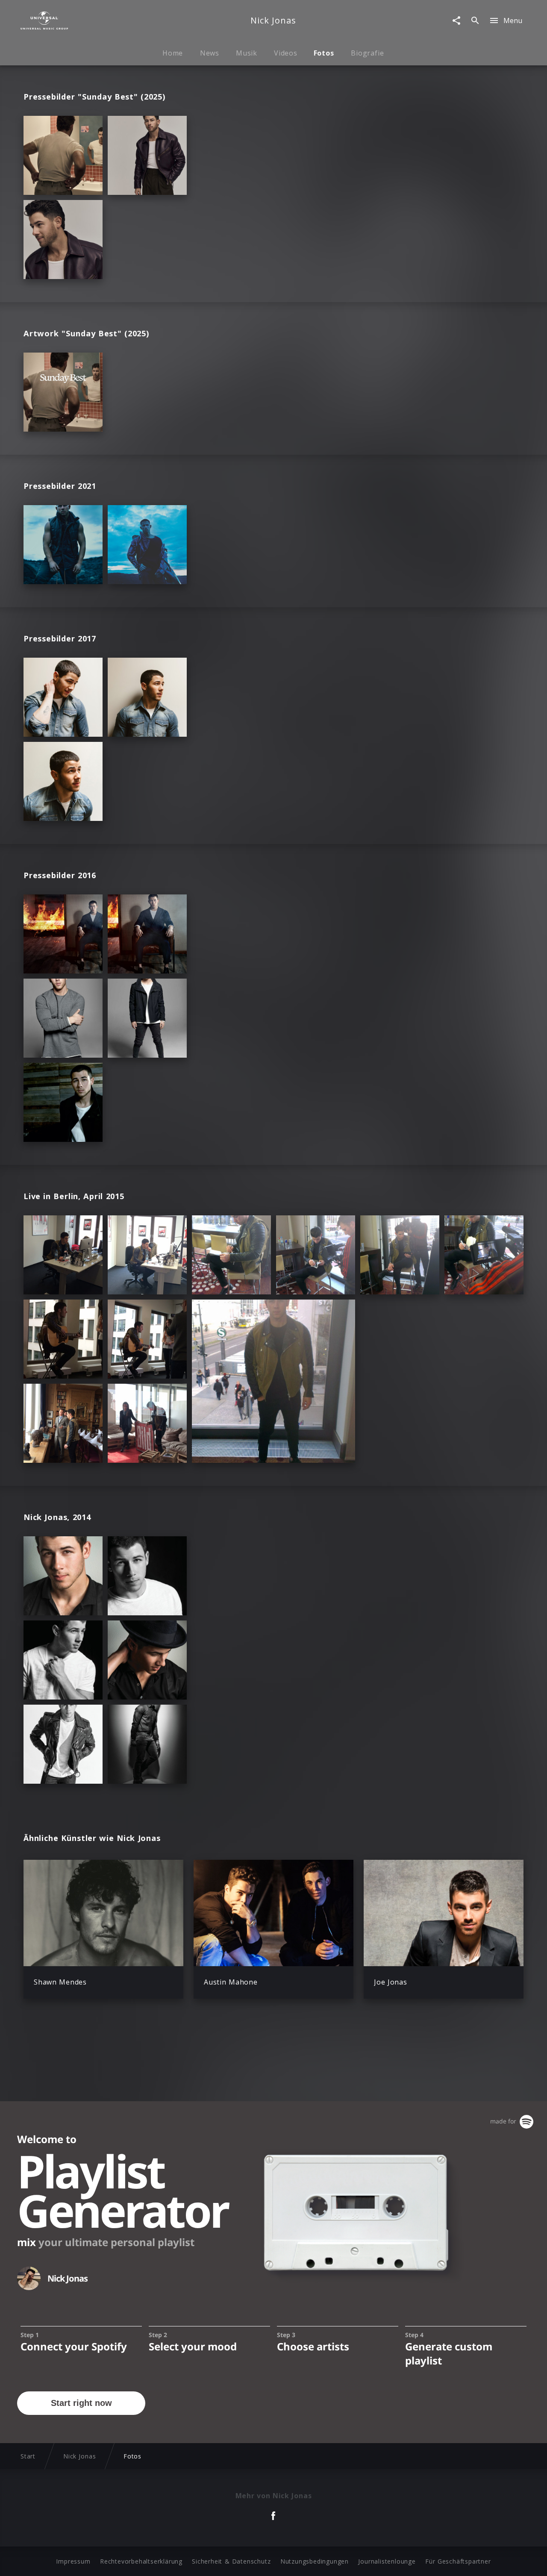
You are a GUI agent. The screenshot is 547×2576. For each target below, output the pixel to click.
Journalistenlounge (387, 2561)
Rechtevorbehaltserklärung (141, 2561)
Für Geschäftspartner (458, 2561)
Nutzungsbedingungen (315, 2561)
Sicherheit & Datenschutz (231, 2561)
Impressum (73, 2561)
